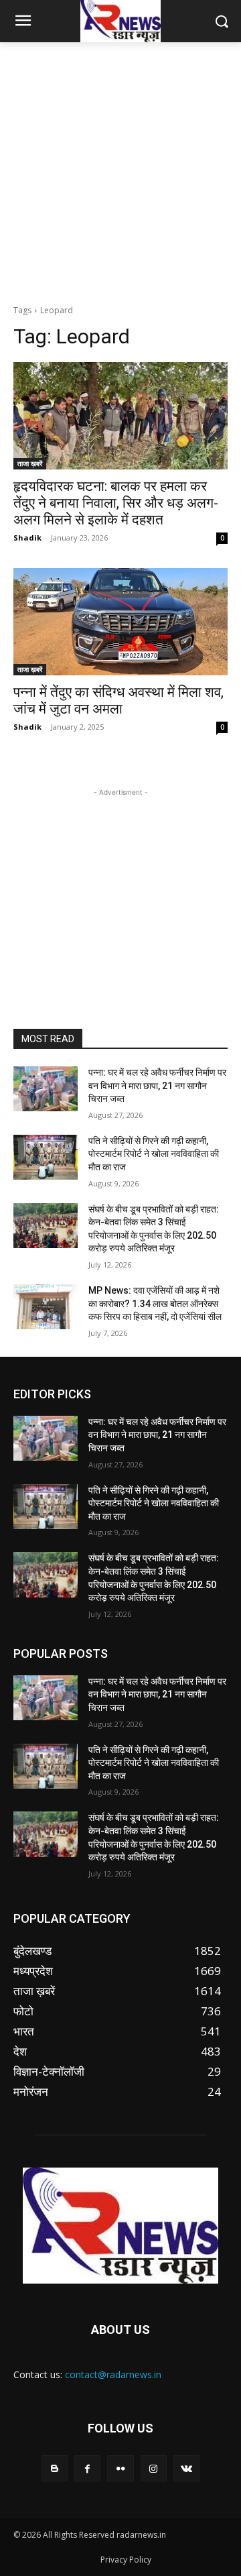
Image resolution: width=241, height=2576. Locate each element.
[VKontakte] (186, 2468)
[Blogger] (55, 2468)
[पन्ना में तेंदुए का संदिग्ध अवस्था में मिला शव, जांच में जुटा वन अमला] (120, 622)
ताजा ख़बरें (30, 463)
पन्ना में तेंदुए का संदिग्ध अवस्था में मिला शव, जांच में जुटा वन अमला (118, 701)
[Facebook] (87, 2468)
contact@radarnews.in (113, 2374)
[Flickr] (120, 2468)
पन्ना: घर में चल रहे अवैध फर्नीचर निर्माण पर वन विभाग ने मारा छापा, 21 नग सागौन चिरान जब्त (157, 1085)
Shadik (27, 538)
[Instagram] (154, 2468)
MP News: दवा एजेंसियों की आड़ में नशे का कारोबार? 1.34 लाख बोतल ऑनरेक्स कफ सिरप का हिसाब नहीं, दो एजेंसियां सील (155, 1303)
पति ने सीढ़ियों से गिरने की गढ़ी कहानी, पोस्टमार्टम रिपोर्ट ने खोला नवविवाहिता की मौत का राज (154, 1154)
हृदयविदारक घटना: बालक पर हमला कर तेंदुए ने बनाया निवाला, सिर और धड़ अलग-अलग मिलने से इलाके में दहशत (116, 503)
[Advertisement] (120, 170)
